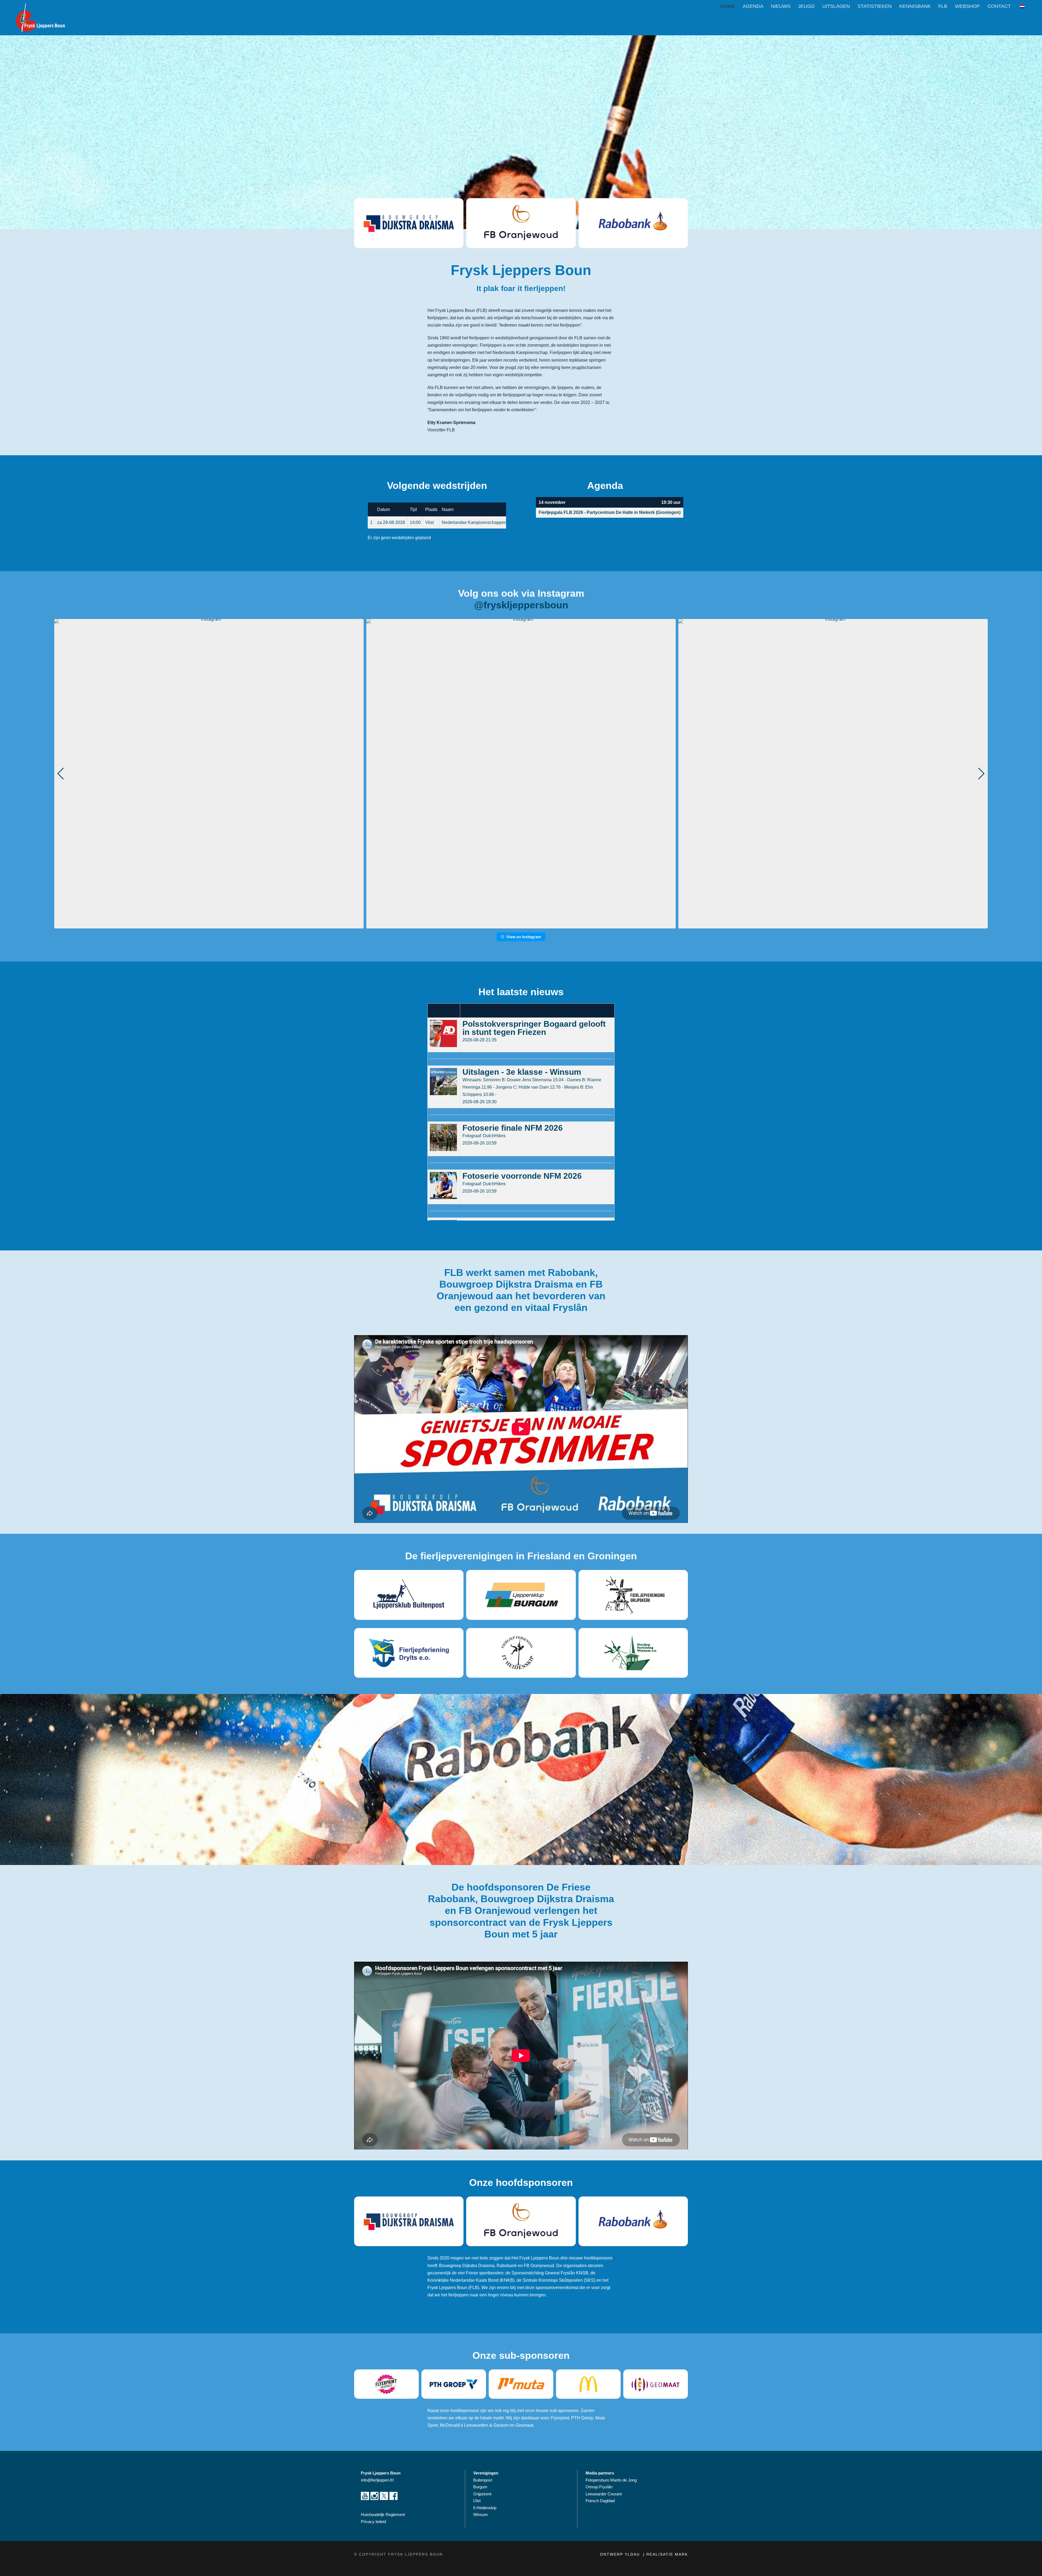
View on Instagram (524, 937)
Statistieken (875, 6)
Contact (999, 6)
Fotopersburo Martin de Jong (611, 2480)
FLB (943, 6)
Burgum (480, 2487)
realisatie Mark (667, 2554)
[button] (521, 925)
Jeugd (806, 6)
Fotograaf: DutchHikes (484, 1136)
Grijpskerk (482, 2494)
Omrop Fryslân (600, 2487)
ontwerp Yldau (621, 2554)
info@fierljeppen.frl (377, 2480)
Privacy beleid (373, 2522)
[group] (209, 774)
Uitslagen (836, 6)
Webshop (967, 6)
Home (728, 6)
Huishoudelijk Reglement (383, 2515)
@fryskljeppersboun (521, 605)
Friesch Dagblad (601, 2501)
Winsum (481, 2515)
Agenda (753, 6)
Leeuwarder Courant (604, 2494)
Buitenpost (483, 2480)
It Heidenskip (485, 2508)
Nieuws (781, 6)
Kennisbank (915, 6)
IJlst (477, 2501)
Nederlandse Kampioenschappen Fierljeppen (486, 522)
